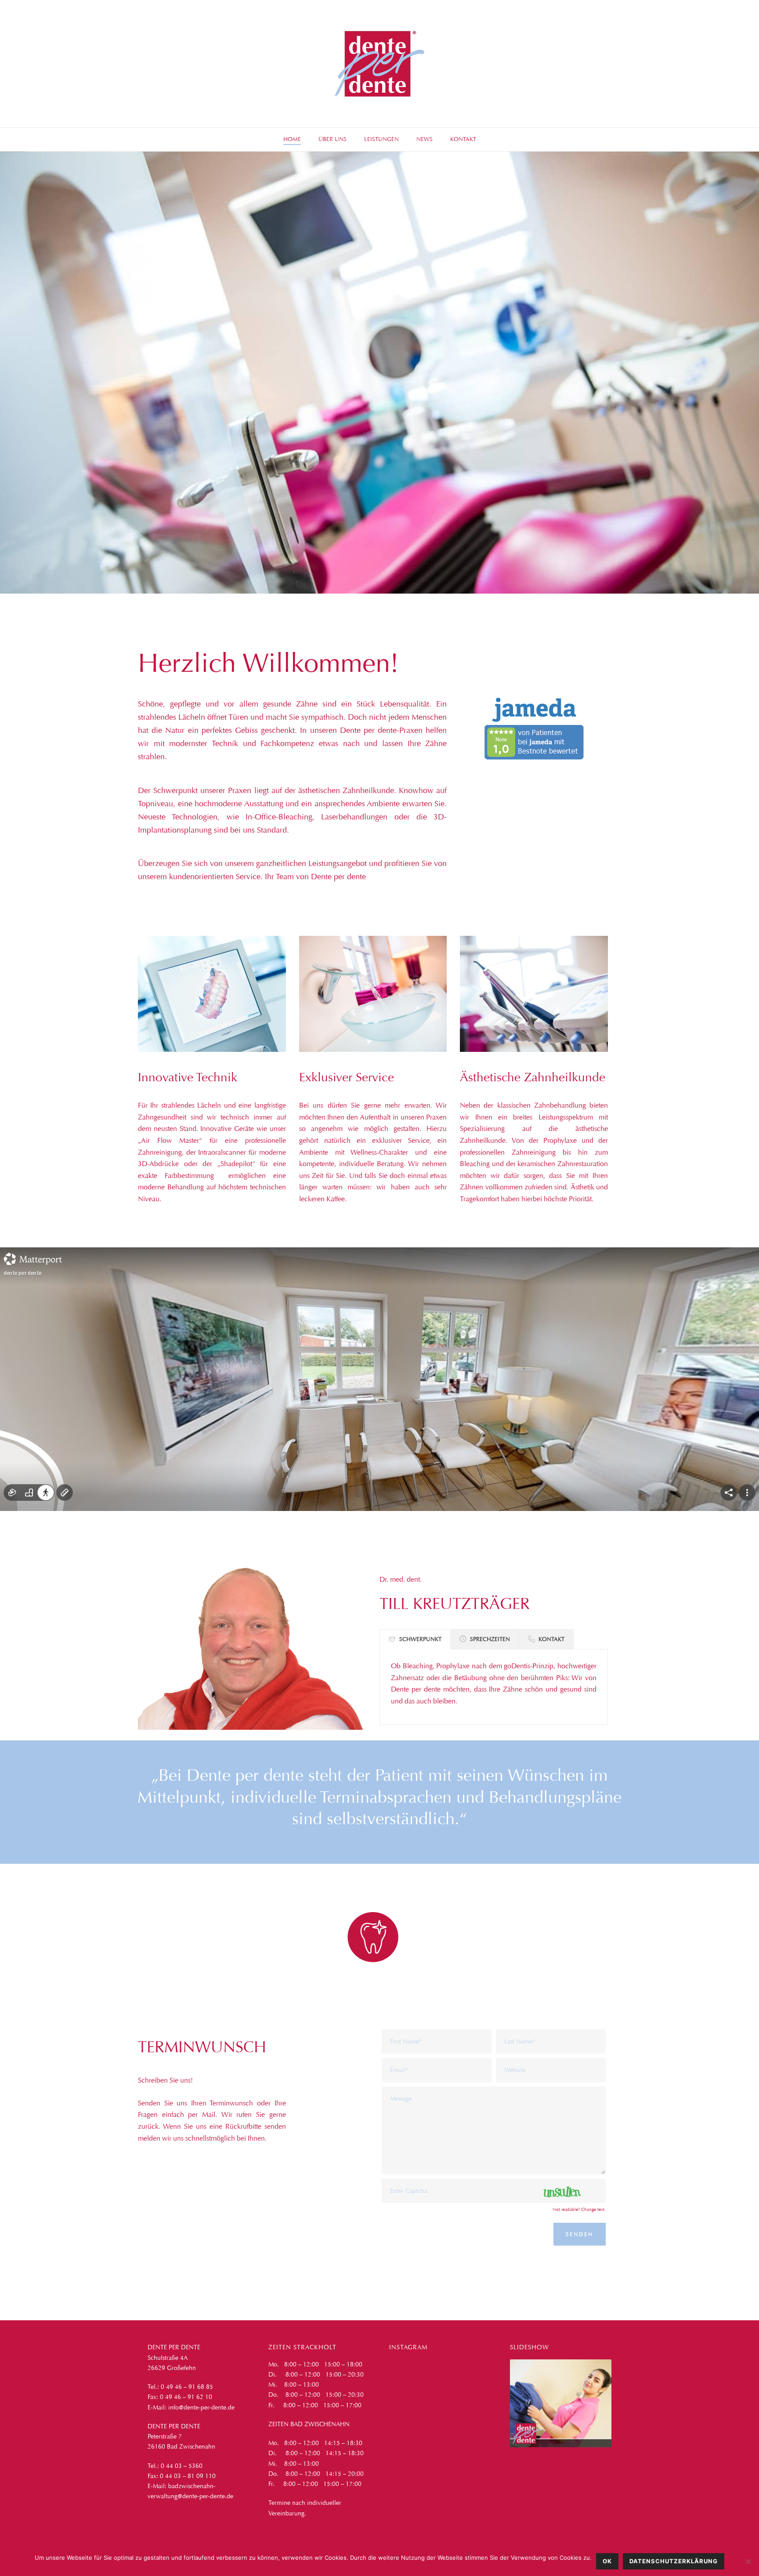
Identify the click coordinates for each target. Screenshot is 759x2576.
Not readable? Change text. (579, 2210)
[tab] (415, 1639)
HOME (292, 139)
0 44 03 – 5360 (182, 2466)
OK (607, 2561)
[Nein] (748, 2562)
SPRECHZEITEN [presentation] (490, 1639)
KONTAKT (463, 139)
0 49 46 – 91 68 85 (187, 2387)
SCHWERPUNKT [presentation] (420, 1639)
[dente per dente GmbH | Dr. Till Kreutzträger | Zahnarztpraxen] (379, 64)
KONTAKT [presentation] (551, 1639)
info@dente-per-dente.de (201, 2408)
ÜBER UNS (333, 139)
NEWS (425, 139)
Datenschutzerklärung (674, 2561)
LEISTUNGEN (381, 139)
